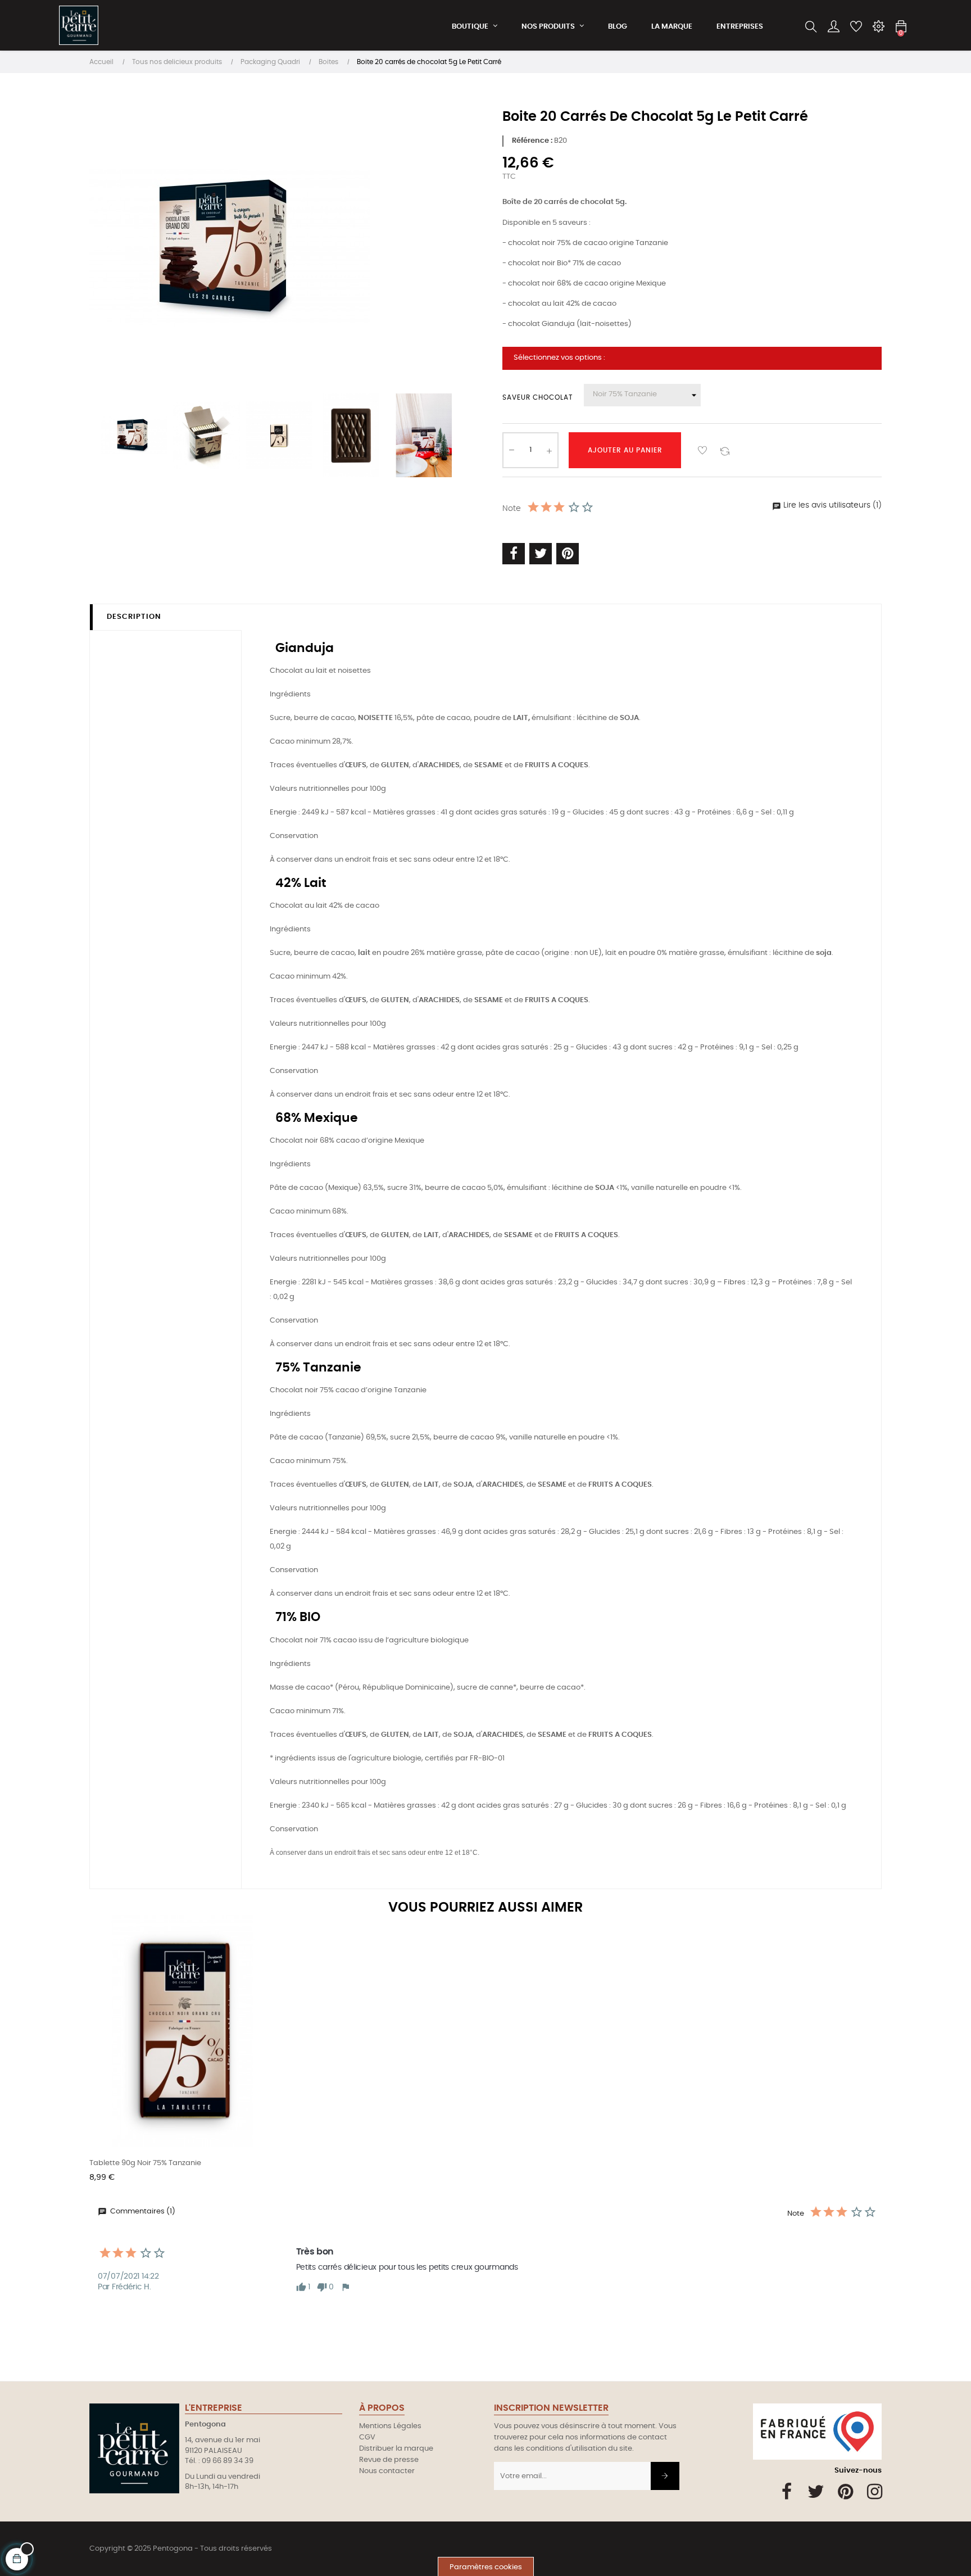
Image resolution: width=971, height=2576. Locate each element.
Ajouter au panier (625, 450)
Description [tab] (134, 617)
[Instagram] (875, 2492)
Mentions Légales (390, 2426)
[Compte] (833, 27)
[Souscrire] (665, 2476)
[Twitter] (816, 2492)
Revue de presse (389, 2460)
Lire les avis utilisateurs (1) (831, 505)
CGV (367, 2437)
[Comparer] (725, 450)
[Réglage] (878, 27)
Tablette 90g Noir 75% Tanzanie (145, 2163)
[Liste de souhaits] (702, 450)
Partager (514, 553)
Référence (531, 141)
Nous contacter (387, 2471)
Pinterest (568, 553)
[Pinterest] (845, 2492)
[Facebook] (787, 2492)
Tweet (541, 553)
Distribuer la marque (396, 2449)
